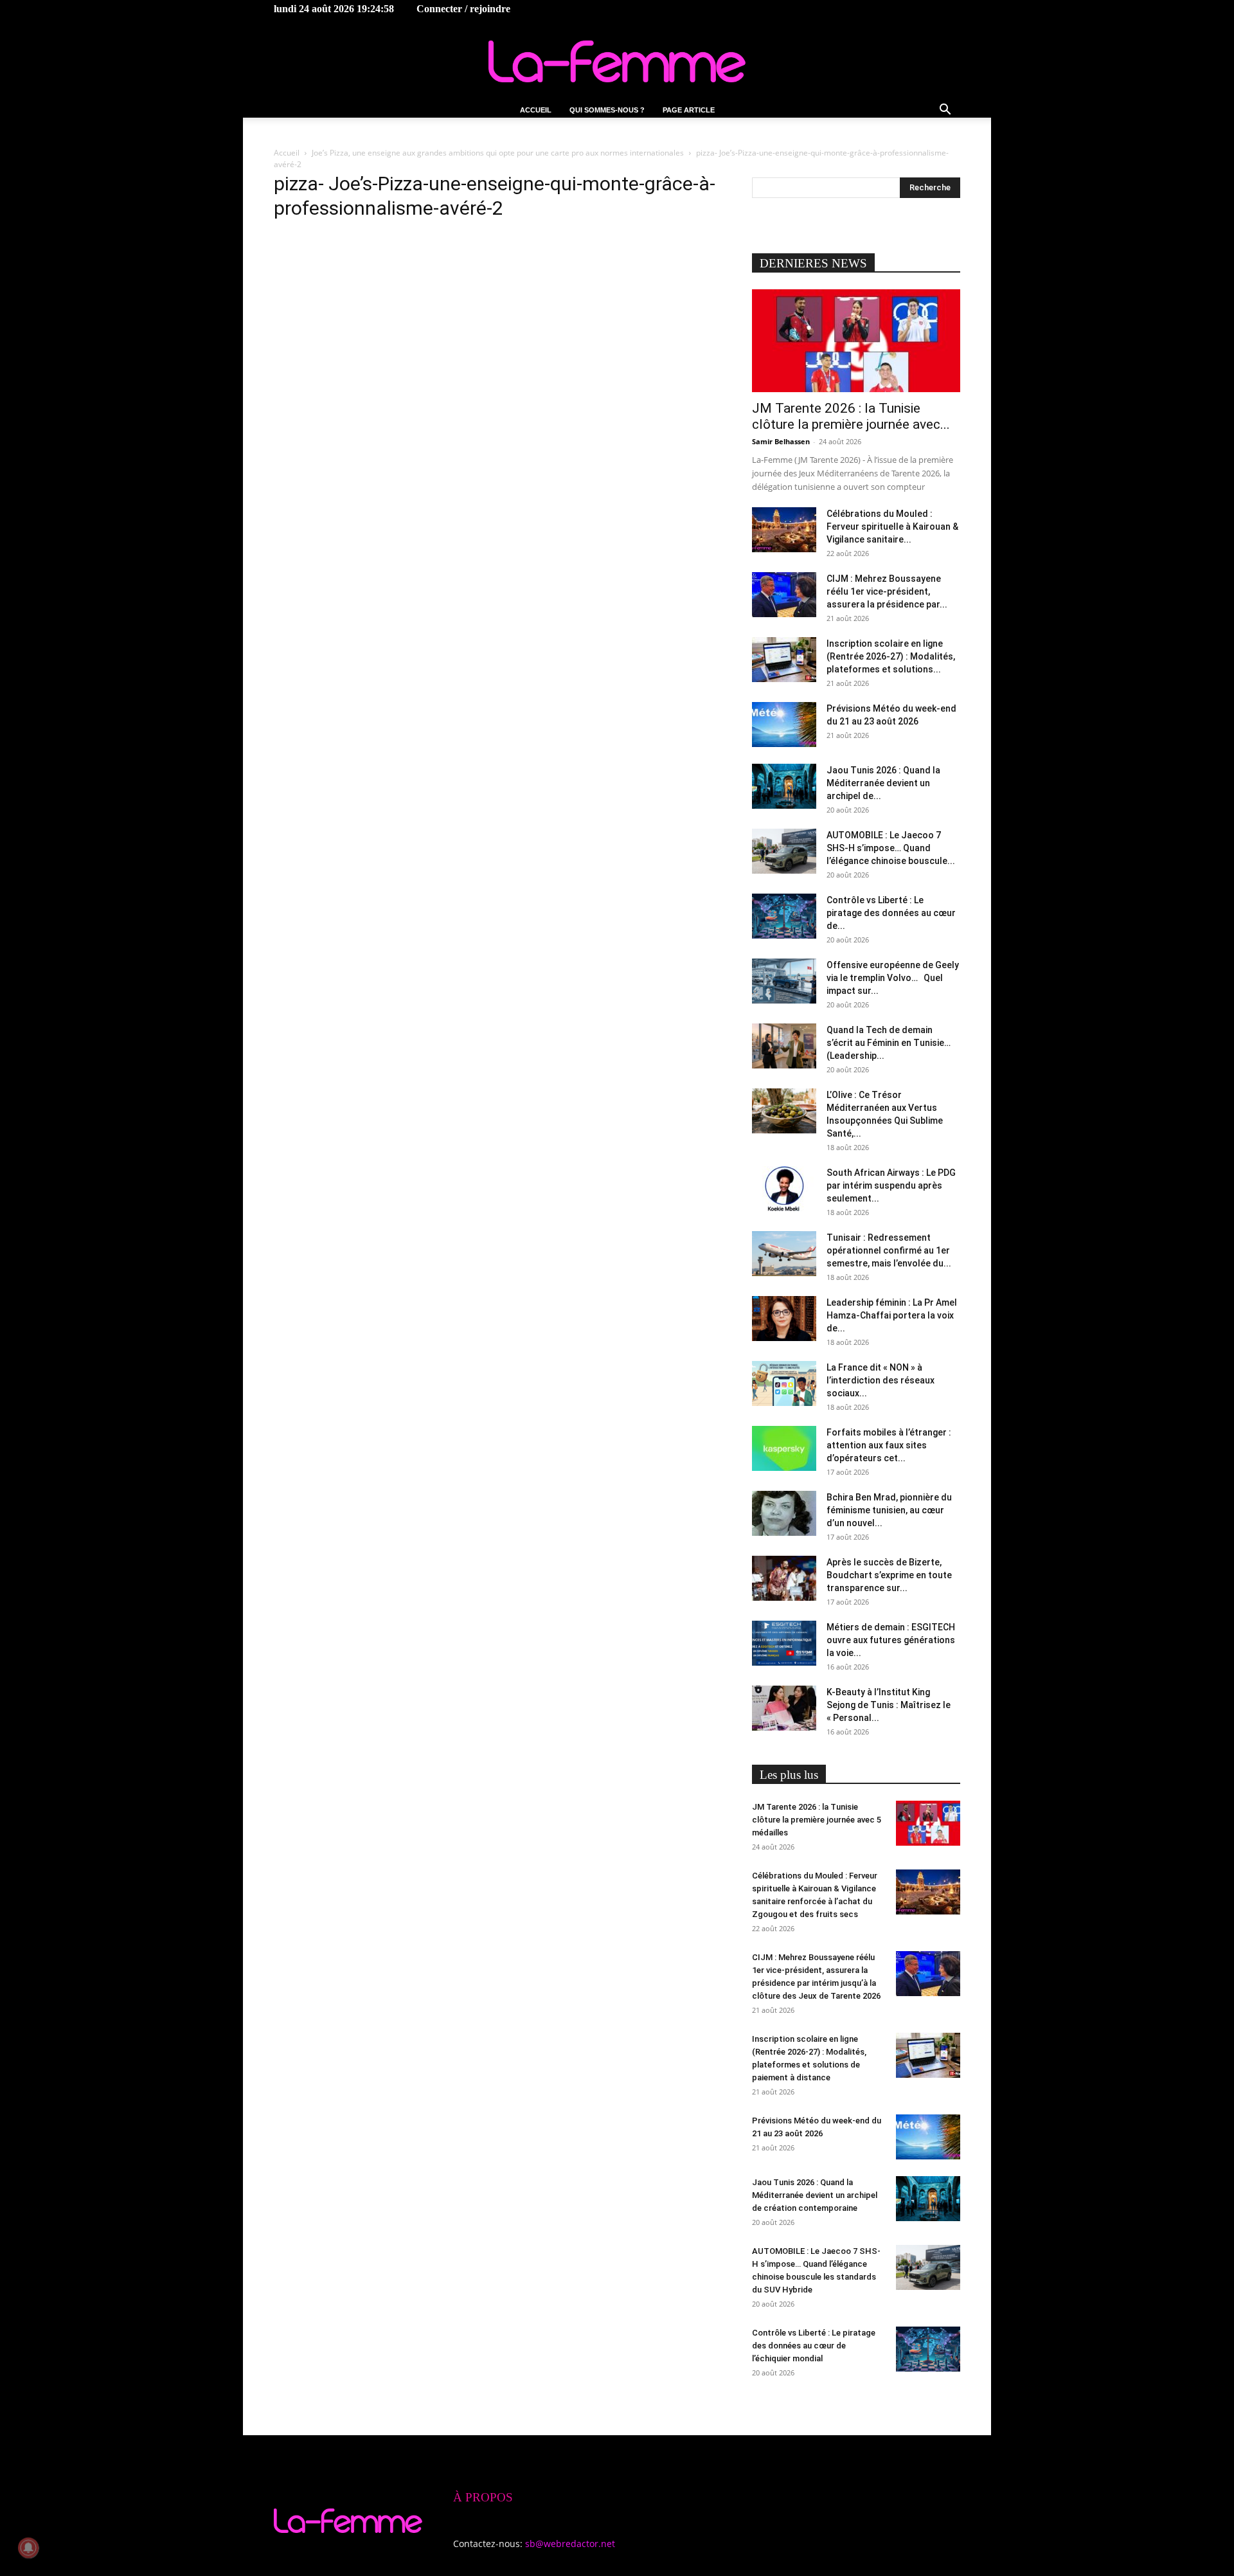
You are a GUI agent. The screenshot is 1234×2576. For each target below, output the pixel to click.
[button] (945, 111)
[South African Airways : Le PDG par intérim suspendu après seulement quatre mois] (784, 1189)
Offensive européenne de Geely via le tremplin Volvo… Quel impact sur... (893, 978)
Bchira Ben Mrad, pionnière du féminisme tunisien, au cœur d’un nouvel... (889, 1510)
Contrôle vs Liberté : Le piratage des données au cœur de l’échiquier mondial (814, 2346)
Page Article (689, 110)
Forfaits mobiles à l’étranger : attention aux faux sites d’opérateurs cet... (889, 1445)
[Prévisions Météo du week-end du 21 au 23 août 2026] (784, 725)
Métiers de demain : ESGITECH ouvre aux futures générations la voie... (891, 1640)
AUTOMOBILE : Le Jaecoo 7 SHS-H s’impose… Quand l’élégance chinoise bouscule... (891, 848)
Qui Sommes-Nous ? (607, 110)
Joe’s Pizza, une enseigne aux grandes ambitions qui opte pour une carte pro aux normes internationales (498, 153)
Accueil (536, 110)
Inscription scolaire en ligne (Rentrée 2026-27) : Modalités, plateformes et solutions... (891, 656)
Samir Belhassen (781, 441)
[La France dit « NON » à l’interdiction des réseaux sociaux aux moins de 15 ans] (784, 1383)
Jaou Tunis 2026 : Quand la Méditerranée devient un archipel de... (883, 783)
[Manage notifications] (28, 2548)
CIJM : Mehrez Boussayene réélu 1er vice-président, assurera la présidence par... (887, 591)
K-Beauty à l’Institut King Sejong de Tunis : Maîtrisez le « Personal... (889, 1705)
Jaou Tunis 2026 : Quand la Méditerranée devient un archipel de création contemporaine (815, 2195)
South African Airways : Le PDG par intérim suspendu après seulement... (891, 1185)
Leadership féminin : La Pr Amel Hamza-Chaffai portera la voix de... (892, 1315)
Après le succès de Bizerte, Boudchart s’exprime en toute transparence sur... (889, 1575)
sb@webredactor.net (570, 2544)
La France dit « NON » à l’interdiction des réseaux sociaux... (881, 1380)
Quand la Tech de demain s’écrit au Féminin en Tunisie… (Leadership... (889, 1043)
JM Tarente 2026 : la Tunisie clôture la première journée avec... (851, 416)
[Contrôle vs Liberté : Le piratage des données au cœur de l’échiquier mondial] (784, 916)
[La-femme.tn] (617, 61)
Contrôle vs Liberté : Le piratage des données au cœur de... (891, 913)
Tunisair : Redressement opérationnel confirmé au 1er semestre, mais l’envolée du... (889, 1250)
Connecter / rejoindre (463, 9)
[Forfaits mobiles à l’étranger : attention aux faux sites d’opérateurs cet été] (784, 1448)
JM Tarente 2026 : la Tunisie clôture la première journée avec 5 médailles (817, 1820)
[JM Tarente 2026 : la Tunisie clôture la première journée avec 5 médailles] (856, 341)
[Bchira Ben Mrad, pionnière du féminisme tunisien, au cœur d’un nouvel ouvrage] (784, 1513)
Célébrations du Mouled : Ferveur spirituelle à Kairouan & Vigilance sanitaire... (892, 527)
